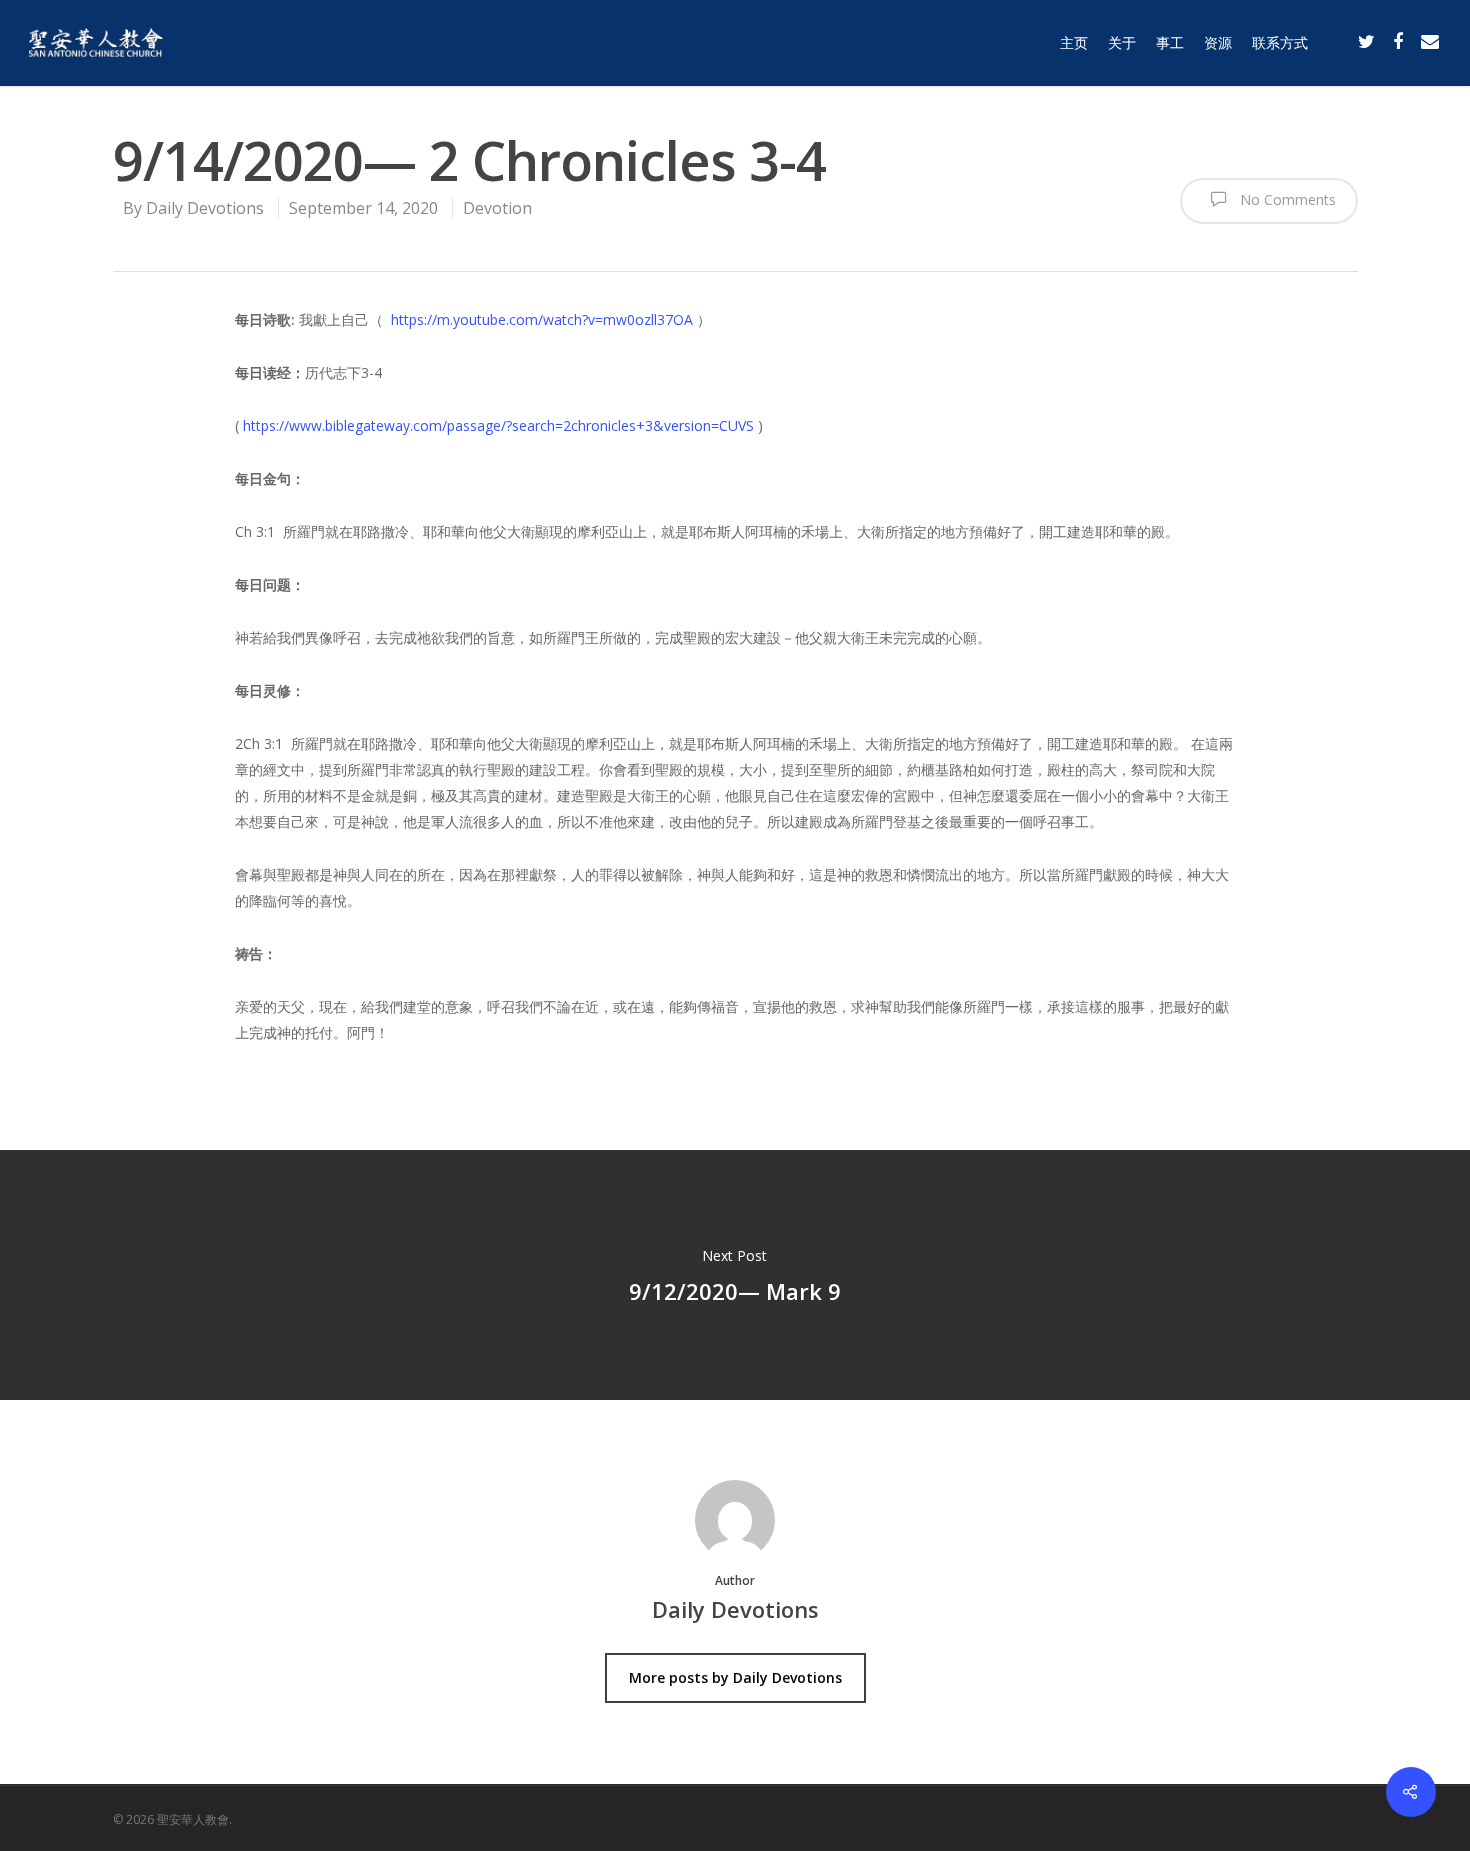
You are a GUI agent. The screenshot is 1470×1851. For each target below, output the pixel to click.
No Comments (1286, 199)
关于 (1122, 42)
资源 (1218, 42)
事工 (1170, 42)
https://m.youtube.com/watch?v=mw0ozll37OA (542, 319)
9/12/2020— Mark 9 (735, 1275)
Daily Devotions (205, 208)
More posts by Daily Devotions (735, 1677)
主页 (1074, 42)
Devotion (497, 208)
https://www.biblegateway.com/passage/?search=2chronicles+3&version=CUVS (498, 425)
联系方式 (1280, 42)
